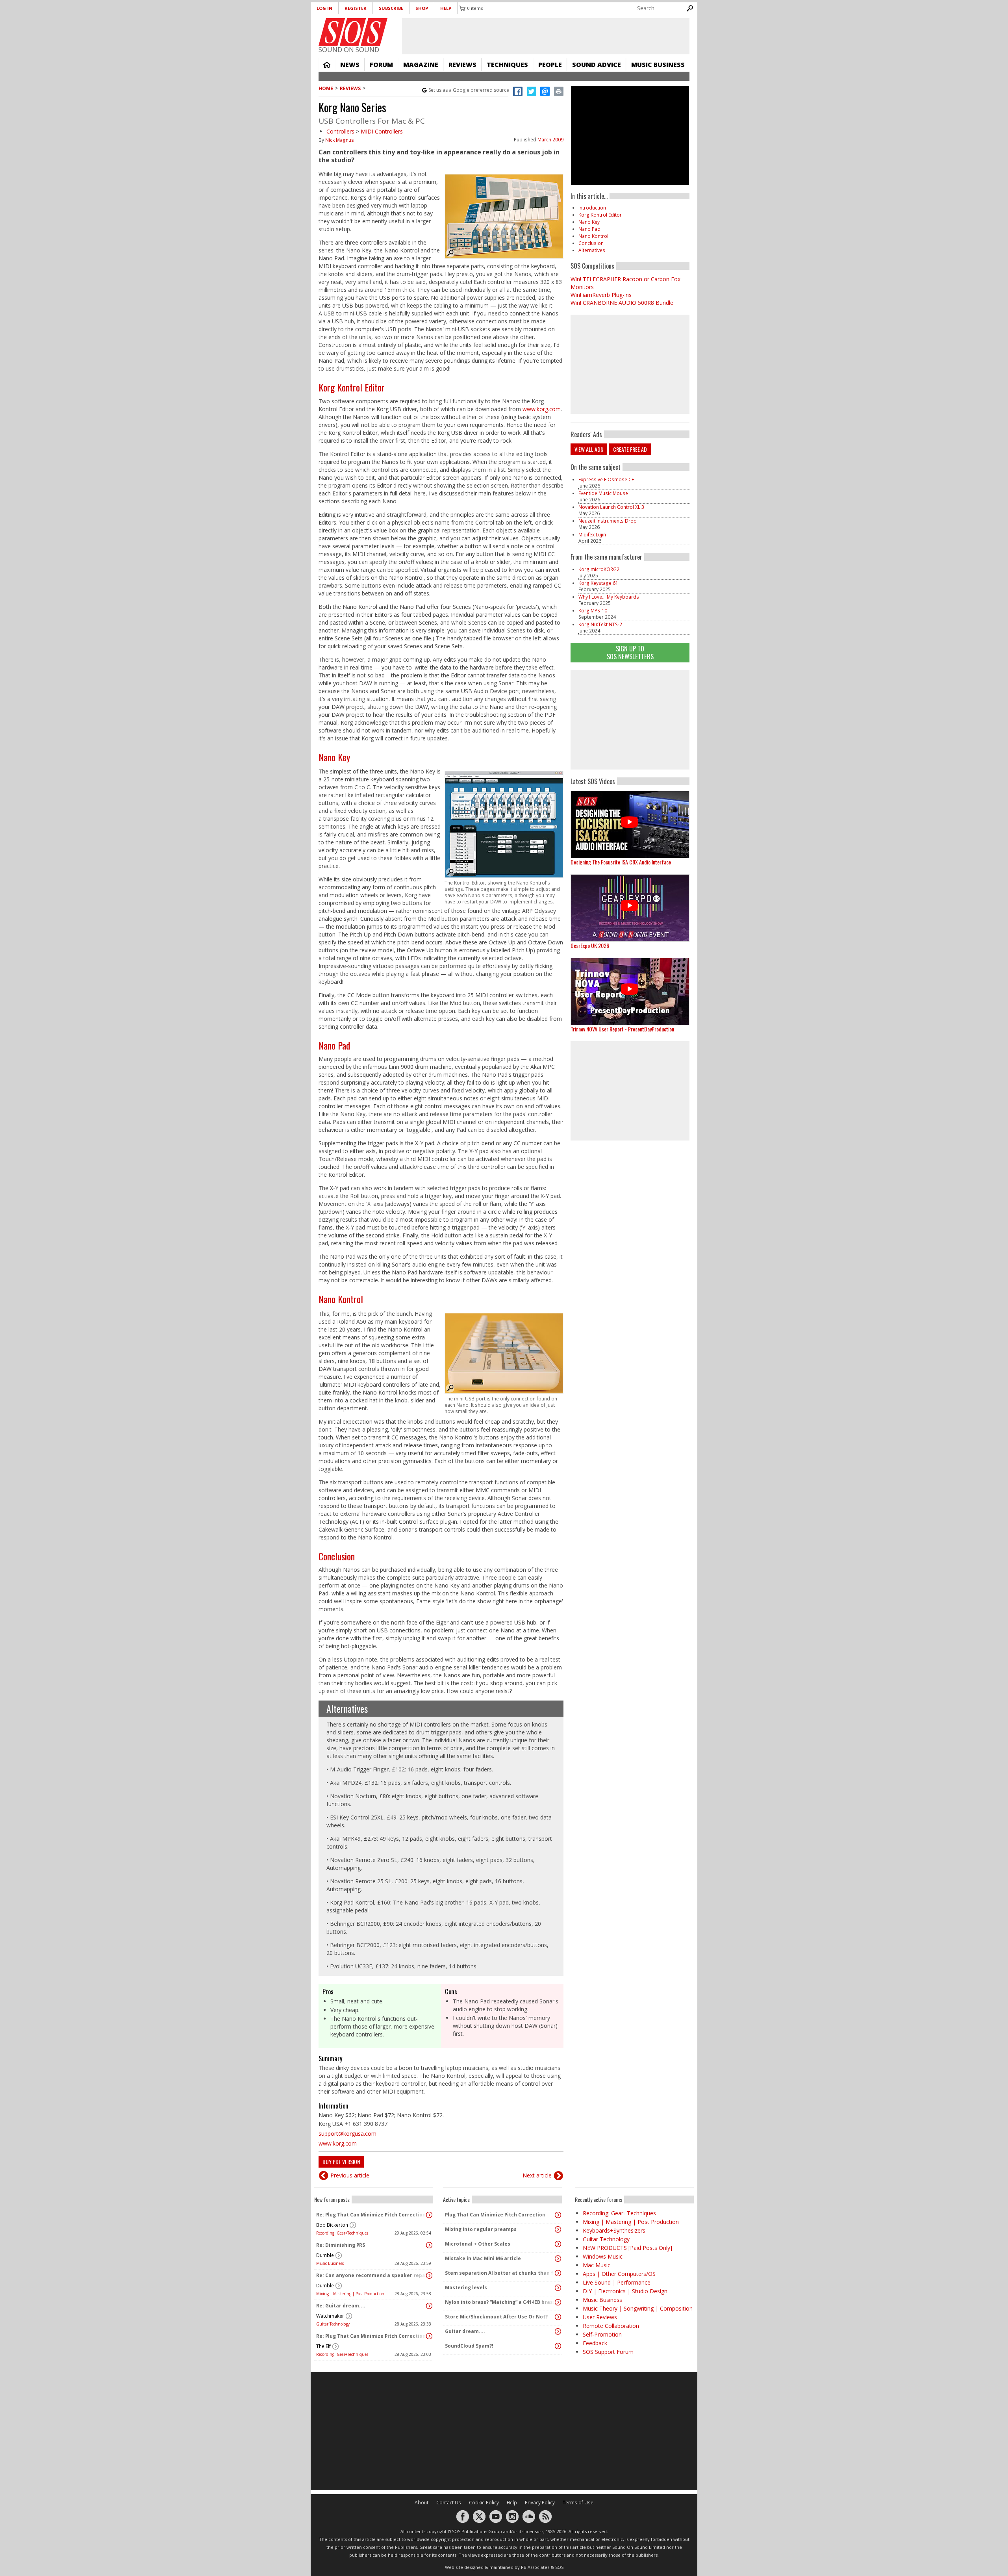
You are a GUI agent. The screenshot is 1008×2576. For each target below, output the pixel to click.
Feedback (595, 2343)
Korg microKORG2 (599, 569)
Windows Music (603, 2256)
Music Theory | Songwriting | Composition (638, 2308)
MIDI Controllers (382, 131)
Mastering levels (466, 2288)
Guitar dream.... (465, 2331)
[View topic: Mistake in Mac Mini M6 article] (558, 2259)
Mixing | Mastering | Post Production (350, 2294)
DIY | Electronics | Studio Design (625, 2291)
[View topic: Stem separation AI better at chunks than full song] (558, 2273)
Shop (422, 8)
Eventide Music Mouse (603, 493)
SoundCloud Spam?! (469, 2346)
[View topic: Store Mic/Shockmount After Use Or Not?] (558, 2317)
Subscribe (391, 8)
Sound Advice (597, 65)
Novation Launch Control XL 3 (611, 507)
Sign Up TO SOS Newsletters (630, 652)
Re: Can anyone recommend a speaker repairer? (372, 2275)
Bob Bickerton (332, 2225)
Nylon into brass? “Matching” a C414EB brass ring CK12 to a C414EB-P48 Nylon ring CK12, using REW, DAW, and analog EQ (500, 2302)
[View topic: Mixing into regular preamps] (558, 2229)
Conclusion (337, 1556)
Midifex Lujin (592, 535)
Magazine (421, 65)
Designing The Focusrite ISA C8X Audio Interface (621, 862)
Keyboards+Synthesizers (614, 2230)
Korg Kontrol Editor (352, 387)
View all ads (589, 449)
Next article (537, 2175)
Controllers (340, 131)
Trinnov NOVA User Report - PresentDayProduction (622, 1029)
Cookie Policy (484, 2503)
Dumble (325, 2255)
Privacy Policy (540, 2503)
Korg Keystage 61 (598, 583)
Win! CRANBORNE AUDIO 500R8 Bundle (622, 303)
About (422, 2503)
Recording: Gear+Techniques (342, 2233)
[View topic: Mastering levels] (558, 2288)
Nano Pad (334, 1045)
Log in (324, 8)
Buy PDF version (341, 2162)
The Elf (323, 2346)
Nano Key (334, 757)
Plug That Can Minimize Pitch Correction (495, 2215)
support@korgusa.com (347, 2134)
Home (327, 65)
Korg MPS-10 (593, 611)
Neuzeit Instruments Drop (608, 521)
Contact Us (449, 2503)
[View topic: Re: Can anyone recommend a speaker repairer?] (429, 2276)
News (350, 65)
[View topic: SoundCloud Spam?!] (558, 2346)
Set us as (469, 90)
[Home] (353, 32)
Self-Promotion (602, 2334)
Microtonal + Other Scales (478, 2244)
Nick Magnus (340, 140)
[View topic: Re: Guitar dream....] (429, 2306)
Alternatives (347, 1708)
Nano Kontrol (341, 1299)
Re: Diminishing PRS (341, 2245)
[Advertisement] (630, 720)
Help (446, 8)
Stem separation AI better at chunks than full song (500, 2273)
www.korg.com (542, 409)
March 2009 (550, 140)
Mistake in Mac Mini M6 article (483, 2258)
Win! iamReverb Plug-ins (601, 295)
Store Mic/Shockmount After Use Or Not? (496, 2317)
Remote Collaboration (611, 2326)
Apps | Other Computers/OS (619, 2274)
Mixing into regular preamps (481, 2229)
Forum (381, 65)
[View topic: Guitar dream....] (558, 2331)
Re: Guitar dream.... (341, 2306)
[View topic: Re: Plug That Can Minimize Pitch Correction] (429, 2215)
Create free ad (630, 449)
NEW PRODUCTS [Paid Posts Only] (627, 2248)
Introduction (592, 208)
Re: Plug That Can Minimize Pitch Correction (371, 2215)
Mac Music (597, 2265)
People (550, 65)
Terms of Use (578, 2503)
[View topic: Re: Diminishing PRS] (429, 2245)
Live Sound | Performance (617, 2282)
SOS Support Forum (608, 2352)
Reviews (462, 65)
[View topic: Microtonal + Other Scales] (558, 2244)
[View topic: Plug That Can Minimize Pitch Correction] (558, 2215)
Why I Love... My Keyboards (609, 597)
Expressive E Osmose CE (606, 479)
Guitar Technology (333, 2324)
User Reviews (600, 2317)
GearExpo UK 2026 (590, 945)
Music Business (658, 65)
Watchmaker (330, 2316)
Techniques (507, 65)
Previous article (350, 2175)
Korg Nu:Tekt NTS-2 (600, 624)
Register (356, 8)
